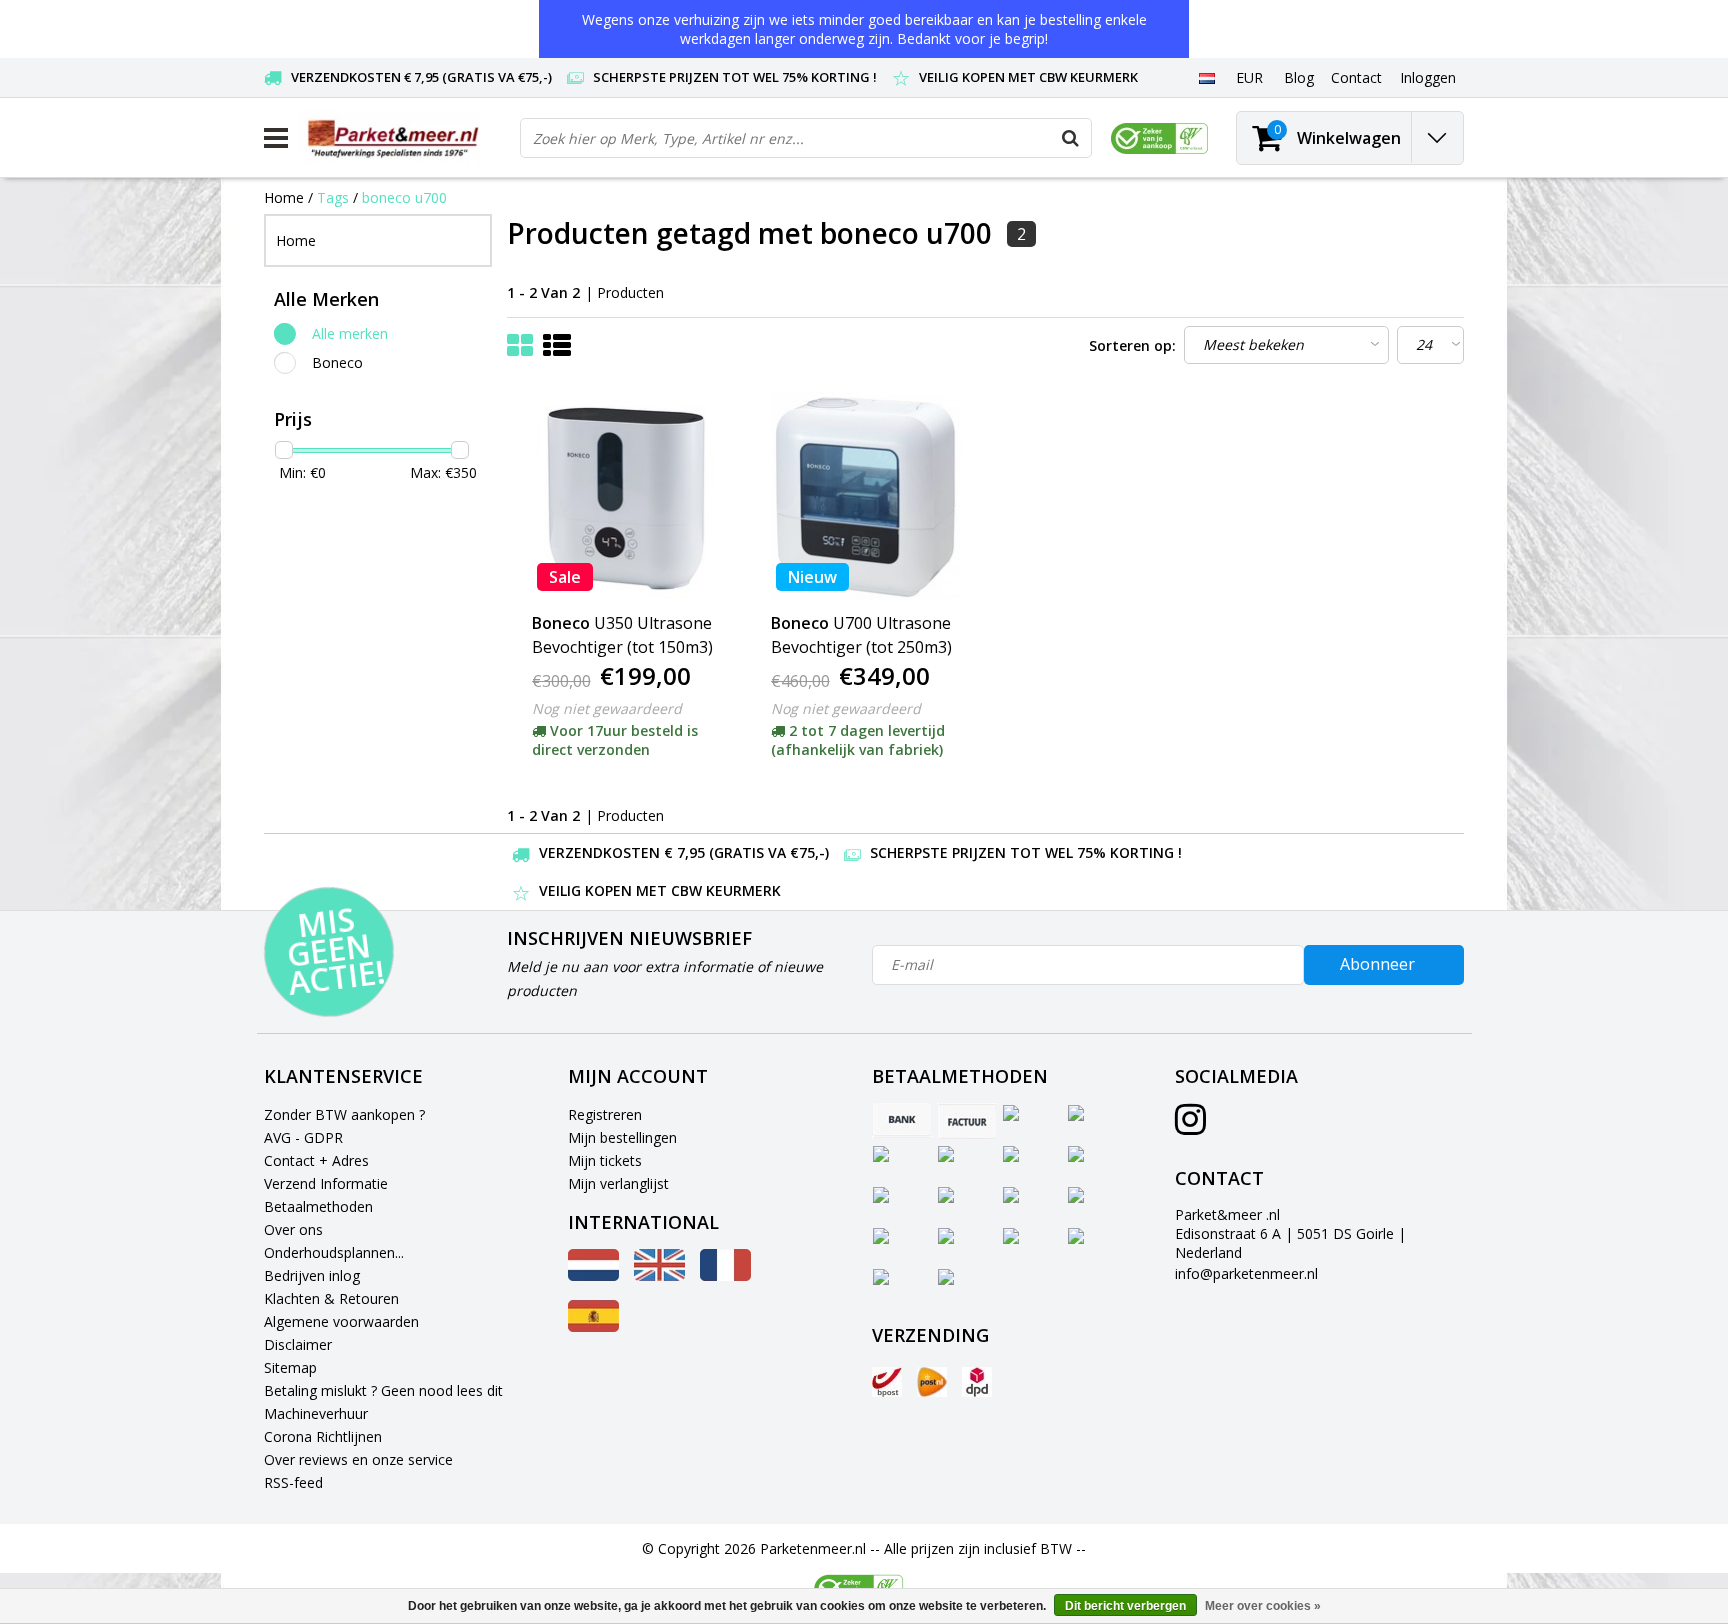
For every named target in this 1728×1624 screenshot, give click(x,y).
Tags (333, 197)
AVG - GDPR (303, 1137)
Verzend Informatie (326, 1183)
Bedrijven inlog (312, 1275)
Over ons (293, 1229)
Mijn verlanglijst (618, 1183)
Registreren (605, 1114)
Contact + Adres (316, 1160)
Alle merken (350, 333)
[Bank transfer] (902, 1121)
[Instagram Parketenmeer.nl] (1190, 1126)
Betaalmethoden (318, 1206)
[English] (659, 1275)
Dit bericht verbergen (1125, 1606)
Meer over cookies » (1263, 1606)
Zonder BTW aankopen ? (344, 1114)
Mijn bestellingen (622, 1137)
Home (284, 197)
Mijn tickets (605, 1160)
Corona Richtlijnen (323, 1436)
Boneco (337, 362)
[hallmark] (1159, 138)
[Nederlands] (1206, 77)
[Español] (593, 1326)
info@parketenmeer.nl (1246, 1273)
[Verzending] (887, 1382)
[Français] (725, 1275)
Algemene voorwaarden (341, 1321)
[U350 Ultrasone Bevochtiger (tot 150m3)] (627, 496)
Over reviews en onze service (358, 1459)
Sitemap (290, 1367)
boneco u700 (404, 197)
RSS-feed (293, 1482)
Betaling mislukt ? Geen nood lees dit (383, 1390)
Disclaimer (298, 1344)
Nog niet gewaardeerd (607, 708)
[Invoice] (967, 1121)
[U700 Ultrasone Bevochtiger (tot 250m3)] (866, 496)
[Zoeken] (1071, 138)
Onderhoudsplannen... (334, 1252)
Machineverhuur (316, 1413)
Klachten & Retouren (331, 1298)
